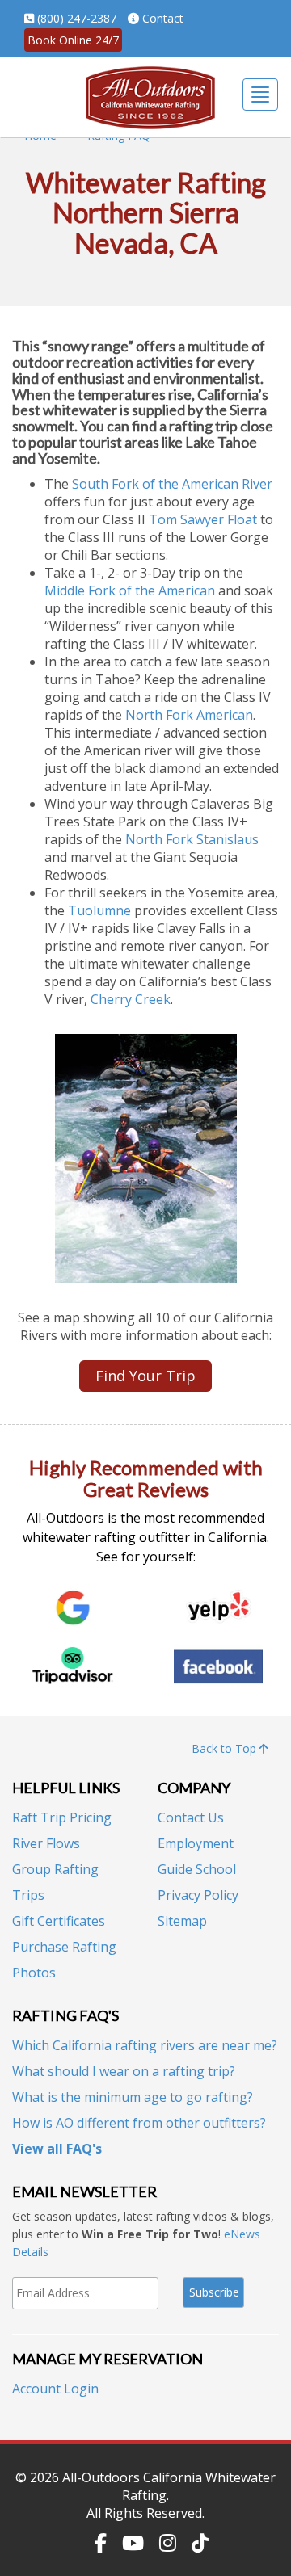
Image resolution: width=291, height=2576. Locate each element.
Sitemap (182, 1921)
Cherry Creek (131, 999)
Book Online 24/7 (73, 40)
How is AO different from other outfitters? (139, 2123)
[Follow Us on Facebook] (101, 2543)
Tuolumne (99, 910)
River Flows (46, 1843)
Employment (196, 1843)
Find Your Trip (145, 1376)
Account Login (55, 2389)
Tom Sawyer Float (203, 519)
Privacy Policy (198, 1895)
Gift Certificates (59, 1921)
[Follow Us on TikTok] (200, 2543)
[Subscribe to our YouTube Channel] (133, 2543)
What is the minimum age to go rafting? (133, 2097)
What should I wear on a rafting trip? (124, 2071)
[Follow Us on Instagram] (168, 2543)
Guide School (197, 1869)
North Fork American (189, 715)
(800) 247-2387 (77, 18)
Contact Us (191, 1817)
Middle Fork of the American (130, 590)
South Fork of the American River (172, 484)
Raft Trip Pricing (62, 1817)
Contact (163, 18)
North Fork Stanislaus (192, 839)
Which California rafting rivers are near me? (145, 2045)
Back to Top (226, 1748)
